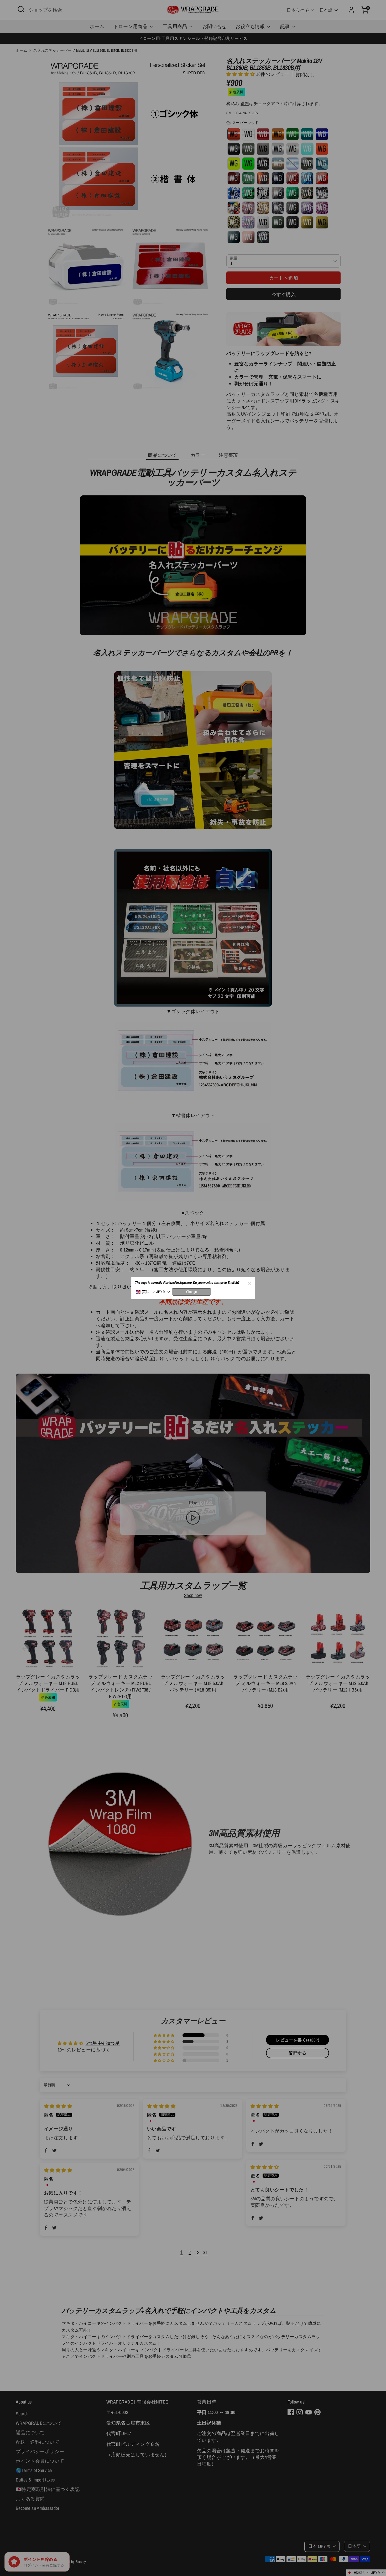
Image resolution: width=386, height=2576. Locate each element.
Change (192, 1292)
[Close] (249, 1282)
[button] (145, 1292)
